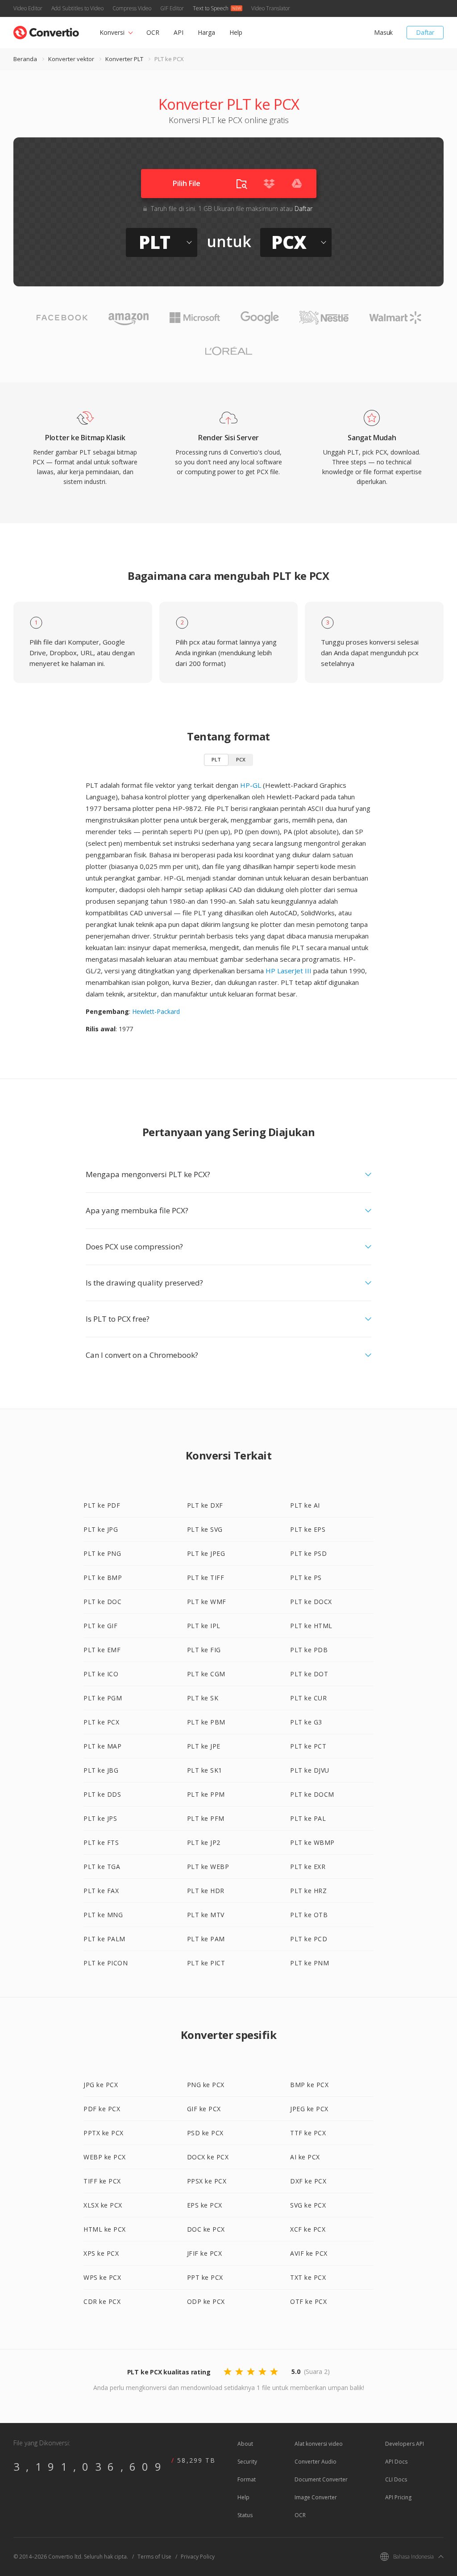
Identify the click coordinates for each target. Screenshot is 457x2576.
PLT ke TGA (102, 1867)
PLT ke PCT (308, 1746)
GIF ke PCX (204, 2109)
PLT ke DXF (205, 1505)
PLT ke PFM (206, 1818)
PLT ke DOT (309, 1674)
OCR (153, 32)
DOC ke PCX (206, 2229)
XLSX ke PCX (103, 2205)
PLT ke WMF (207, 1602)
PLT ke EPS (308, 1529)
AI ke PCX (305, 2157)
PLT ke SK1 (205, 1770)
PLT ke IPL (204, 1626)
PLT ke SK (203, 1698)
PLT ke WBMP (312, 1842)
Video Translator (271, 8)
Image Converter (316, 2497)
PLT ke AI (305, 1505)
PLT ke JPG (101, 1529)
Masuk (383, 32)
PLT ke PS (306, 1577)
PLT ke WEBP (208, 1867)
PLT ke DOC (102, 1602)
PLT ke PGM (103, 1698)
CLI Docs (396, 2479)
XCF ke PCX (308, 2229)
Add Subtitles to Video (77, 8)
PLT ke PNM (310, 1963)
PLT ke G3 (306, 1722)
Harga (206, 32)
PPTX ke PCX (104, 2133)
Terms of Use (154, 2557)
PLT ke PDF (102, 1505)
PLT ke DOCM (312, 1794)
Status (245, 2515)
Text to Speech (211, 8)
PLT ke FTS (101, 1842)
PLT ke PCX (101, 1722)
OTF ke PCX (308, 2301)
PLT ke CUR (308, 1698)
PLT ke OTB (309, 1915)
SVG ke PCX (308, 2205)
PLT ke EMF (102, 1650)
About (245, 2444)
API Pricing (398, 2497)
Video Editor (28, 8)
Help (236, 32)
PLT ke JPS (100, 1818)
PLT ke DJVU (310, 1770)
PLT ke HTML (311, 1626)
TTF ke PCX (308, 2133)
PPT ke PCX (205, 2277)
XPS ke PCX (101, 2253)
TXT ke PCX (308, 2277)
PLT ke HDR (206, 1891)
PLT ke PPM (206, 1794)
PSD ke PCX (205, 2133)
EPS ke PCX (205, 2205)
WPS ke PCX (102, 2277)
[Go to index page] (46, 31)
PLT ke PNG (102, 1553)
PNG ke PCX (206, 2085)
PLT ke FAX (101, 1891)
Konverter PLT (124, 59)
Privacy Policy (198, 2557)
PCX (241, 759)
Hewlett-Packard (156, 1011)
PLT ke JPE (204, 1746)
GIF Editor (172, 8)
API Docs (396, 2462)
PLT (216, 759)
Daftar (425, 32)
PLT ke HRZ (308, 1891)
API (179, 32)
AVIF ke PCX (309, 2253)
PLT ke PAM (206, 1939)
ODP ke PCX (206, 2301)
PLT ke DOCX (311, 1602)
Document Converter (321, 2479)
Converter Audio (316, 2462)
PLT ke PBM (206, 1722)
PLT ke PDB (309, 1650)
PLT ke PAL (308, 1818)
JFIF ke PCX (205, 2253)
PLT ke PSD (308, 1553)
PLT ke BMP (103, 1577)
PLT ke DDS (102, 1794)
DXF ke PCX (308, 2181)
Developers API (405, 2444)
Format (247, 2479)
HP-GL (251, 785)
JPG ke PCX (101, 2085)
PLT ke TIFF (206, 1577)
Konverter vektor (71, 59)
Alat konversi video (319, 2444)
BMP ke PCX (309, 2085)
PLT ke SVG (205, 1529)
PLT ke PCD (309, 1939)
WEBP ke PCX (105, 2157)
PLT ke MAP (102, 1746)
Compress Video (132, 8)
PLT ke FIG (204, 1650)
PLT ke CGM (206, 1674)
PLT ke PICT (206, 1963)
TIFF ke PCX (102, 2181)
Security (247, 2462)
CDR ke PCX (102, 2301)
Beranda (25, 59)
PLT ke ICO (101, 1674)
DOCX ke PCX (208, 2157)
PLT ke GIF (100, 1626)
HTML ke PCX (105, 2229)
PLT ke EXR (308, 1867)
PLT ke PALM (104, 1939)
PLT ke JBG (101, 1770)
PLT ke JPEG (206, 1553)
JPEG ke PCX (309, 2109)
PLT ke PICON (106, 1963)
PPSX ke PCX (207, 2181)
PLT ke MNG (103, 1915)
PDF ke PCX (102, 2109)
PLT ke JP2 (204, 1842)
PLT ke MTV (206, 1915)
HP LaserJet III (289, 971)
